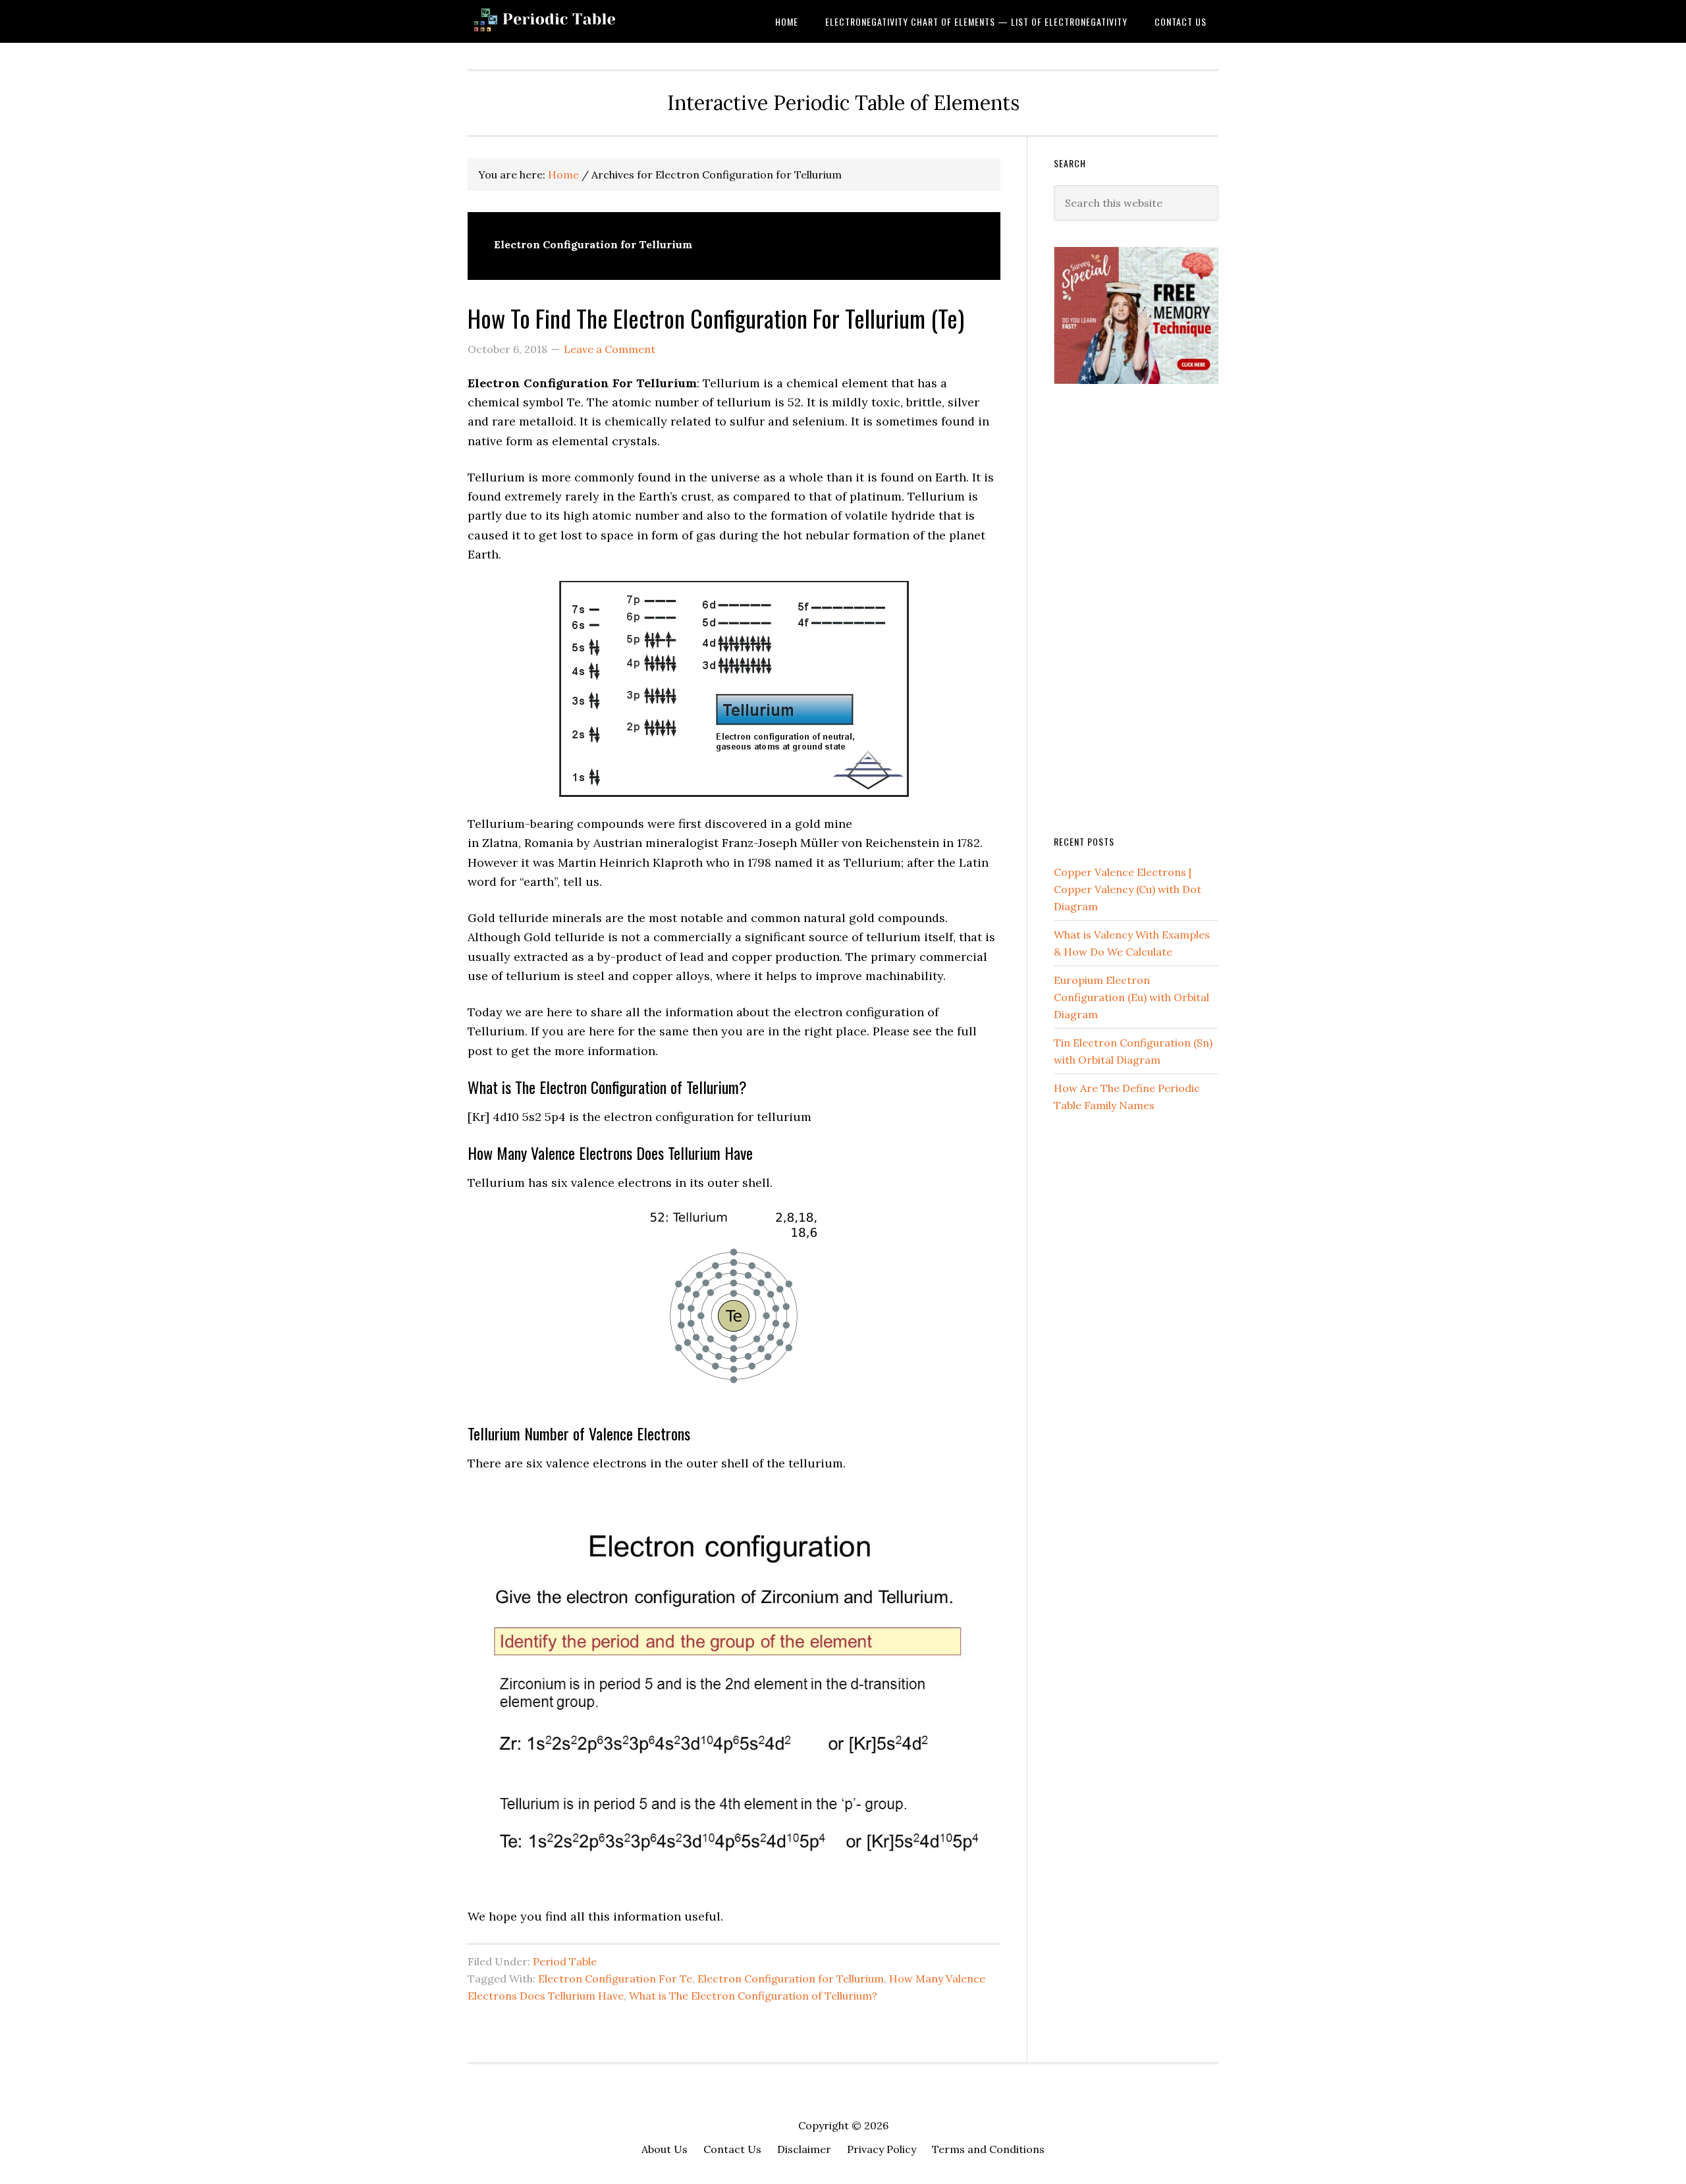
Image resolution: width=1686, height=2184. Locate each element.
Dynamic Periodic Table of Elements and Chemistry (573, 21)
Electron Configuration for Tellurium (791, 1979)
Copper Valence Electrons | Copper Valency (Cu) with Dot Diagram (1128, 889)
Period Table (565, 1961)
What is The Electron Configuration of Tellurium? (753, 1996)
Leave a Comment (610, 349)
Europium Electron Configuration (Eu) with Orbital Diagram (1131, 997)
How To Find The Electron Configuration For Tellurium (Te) (716, 318)
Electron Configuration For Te (615, 1979)
